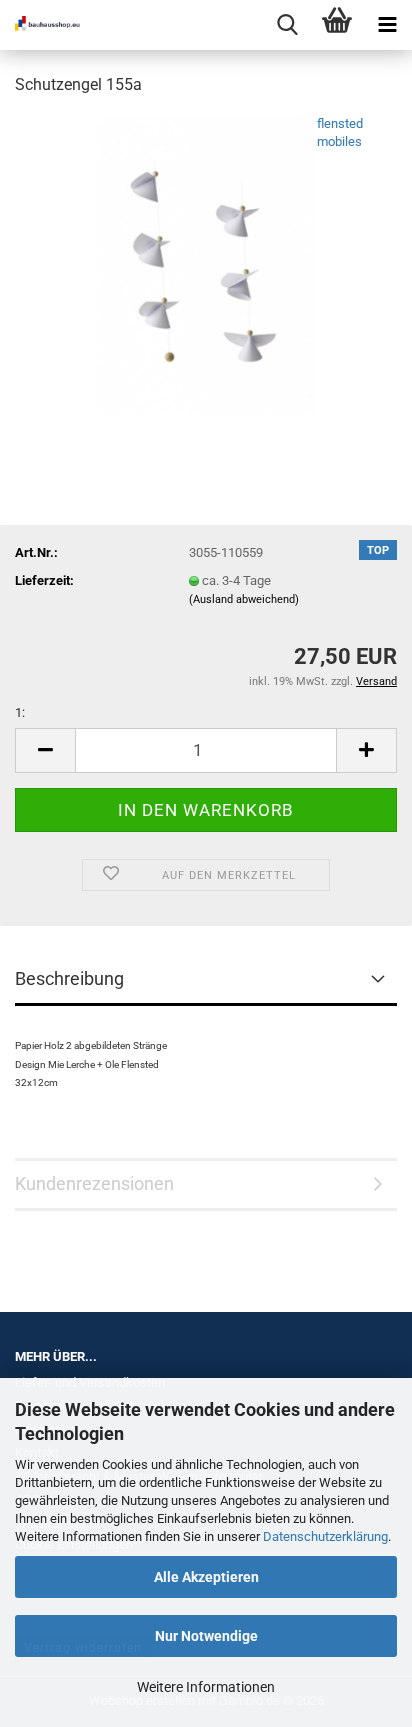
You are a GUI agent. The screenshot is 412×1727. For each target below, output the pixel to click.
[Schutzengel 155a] (206, 263)
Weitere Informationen (206, 1687)
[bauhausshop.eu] (40, 25)
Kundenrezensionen (94, 1183)
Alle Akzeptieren (206, 1577)
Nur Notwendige (206, 1636)
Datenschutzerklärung (325, 1536)
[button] (45, 750)
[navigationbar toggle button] (387, 25)
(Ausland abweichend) (244, 599)
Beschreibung (69, 978)
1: (20, 712)
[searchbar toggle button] (287, 25)
